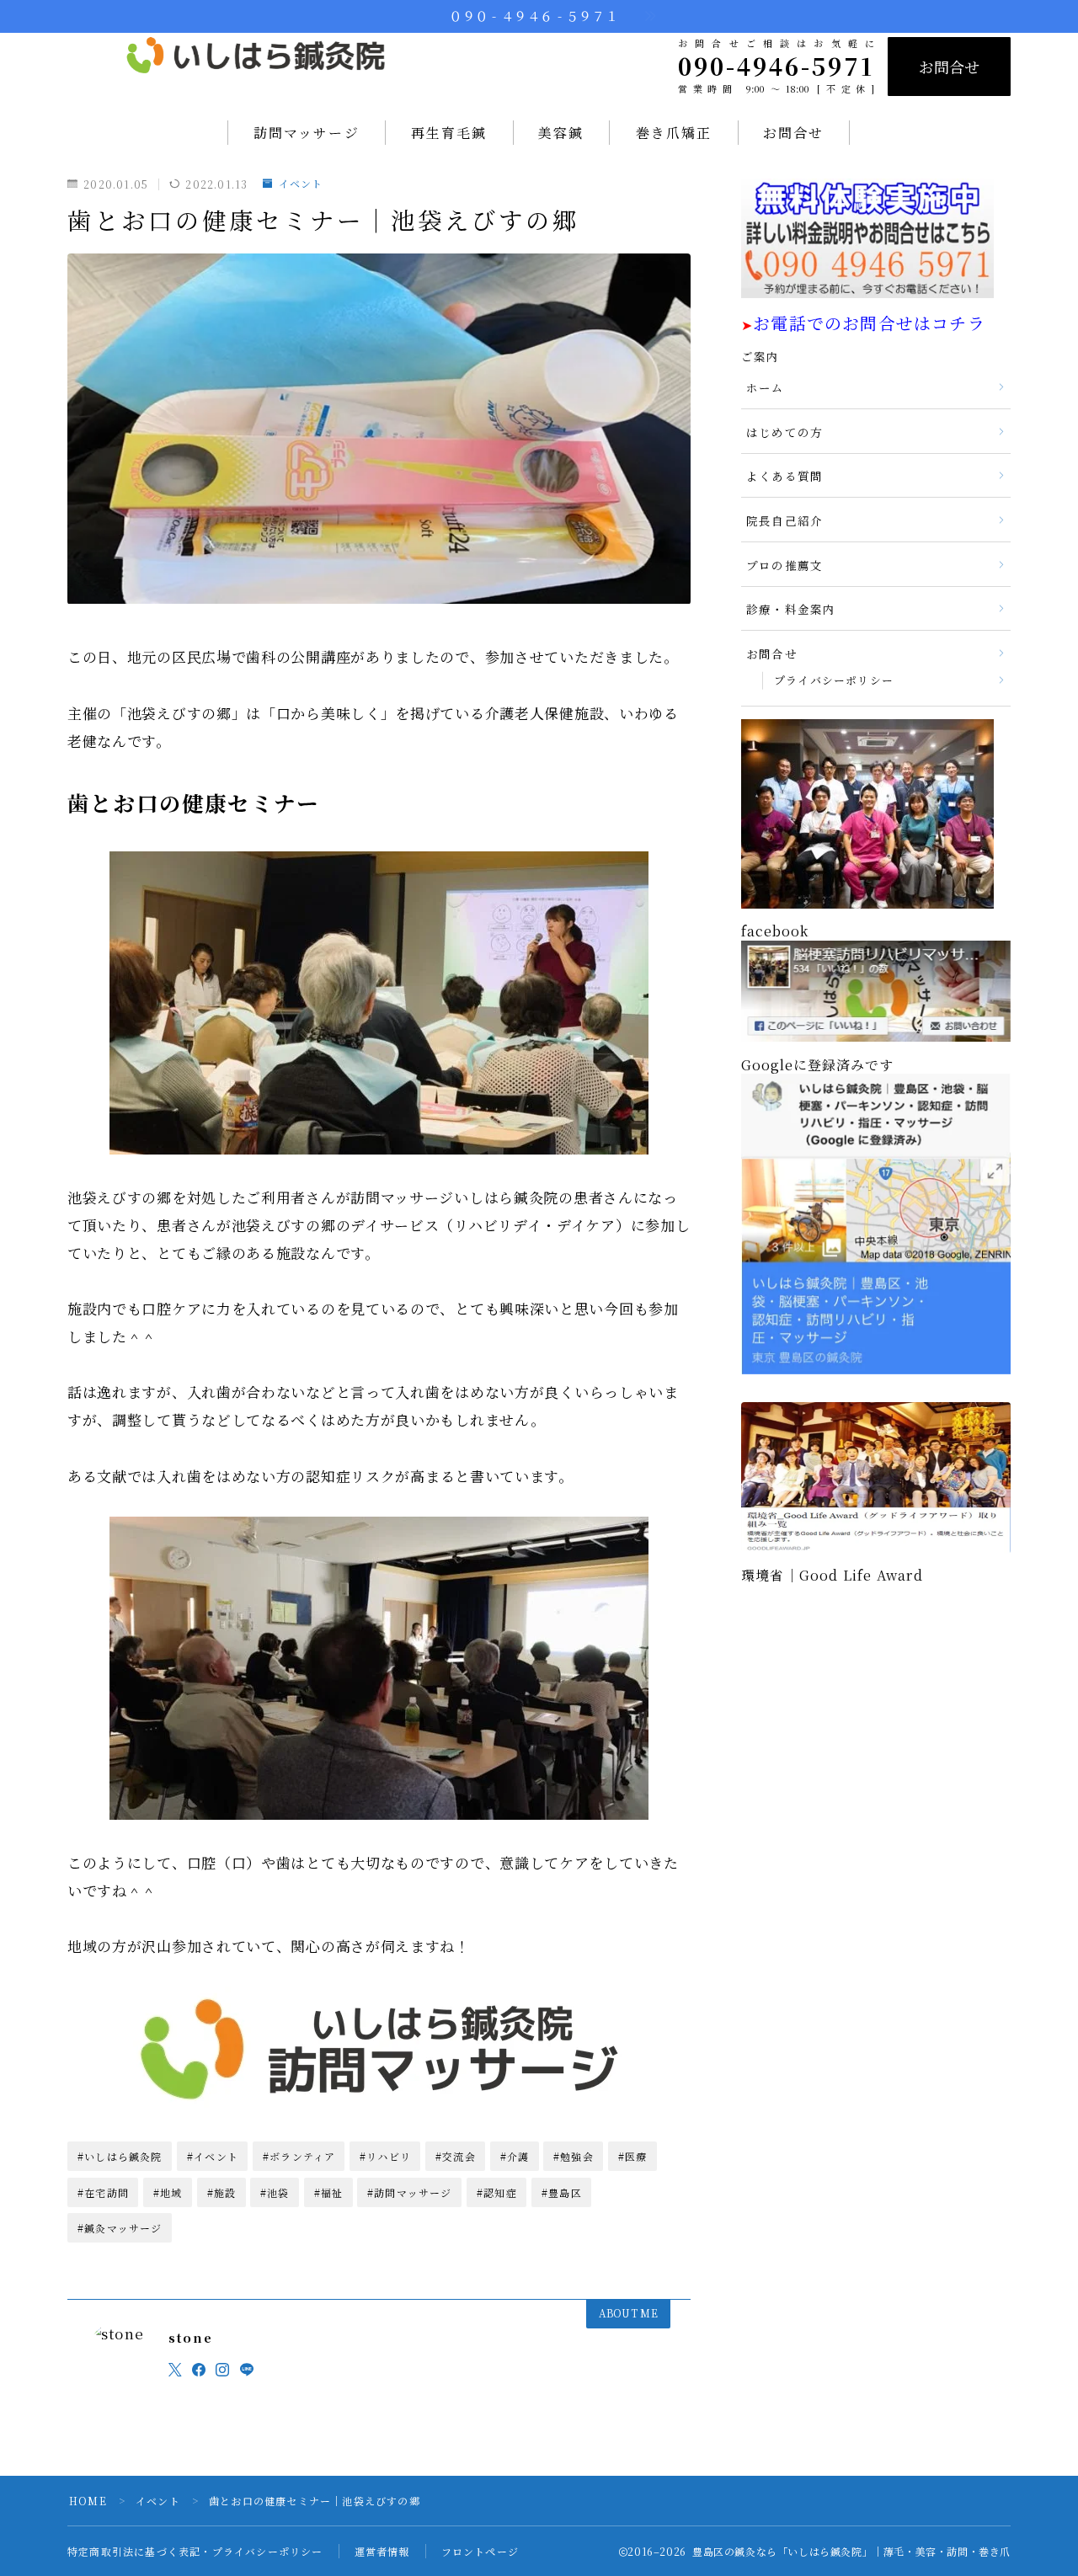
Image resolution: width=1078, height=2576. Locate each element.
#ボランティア (299, 2156)
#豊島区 (562, 2192)
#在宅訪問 (103, 2192)
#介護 (515, 2156)
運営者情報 (382, 2551)
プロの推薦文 (784, 565)
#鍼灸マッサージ (120, 2228)
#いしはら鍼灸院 (120, 2156)
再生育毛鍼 (449, 133)
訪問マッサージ (307, 133)
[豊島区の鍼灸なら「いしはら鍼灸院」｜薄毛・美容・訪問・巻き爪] (256, 66)
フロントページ (480, 2551)
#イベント (213, 2156)
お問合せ (949, 67)
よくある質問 (784, 476)
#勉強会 (574, 2156)
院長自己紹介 (784, 520)
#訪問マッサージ (410, 2192)
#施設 (222, 2192)
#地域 (168, 2192)
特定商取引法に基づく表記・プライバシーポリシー (195, 2551)
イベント (301, 184)
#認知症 (497, 2192)
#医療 (633, 2156)
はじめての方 (784, 432)
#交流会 (456, 2156)
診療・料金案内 (791, 609)
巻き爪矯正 (674, 133)
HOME (88, 2501)
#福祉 (329, 2192)
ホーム (766, 387)
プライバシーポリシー (834, 680)
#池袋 (275, 2192)
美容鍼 (561, 133)
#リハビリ (385, 2156)
